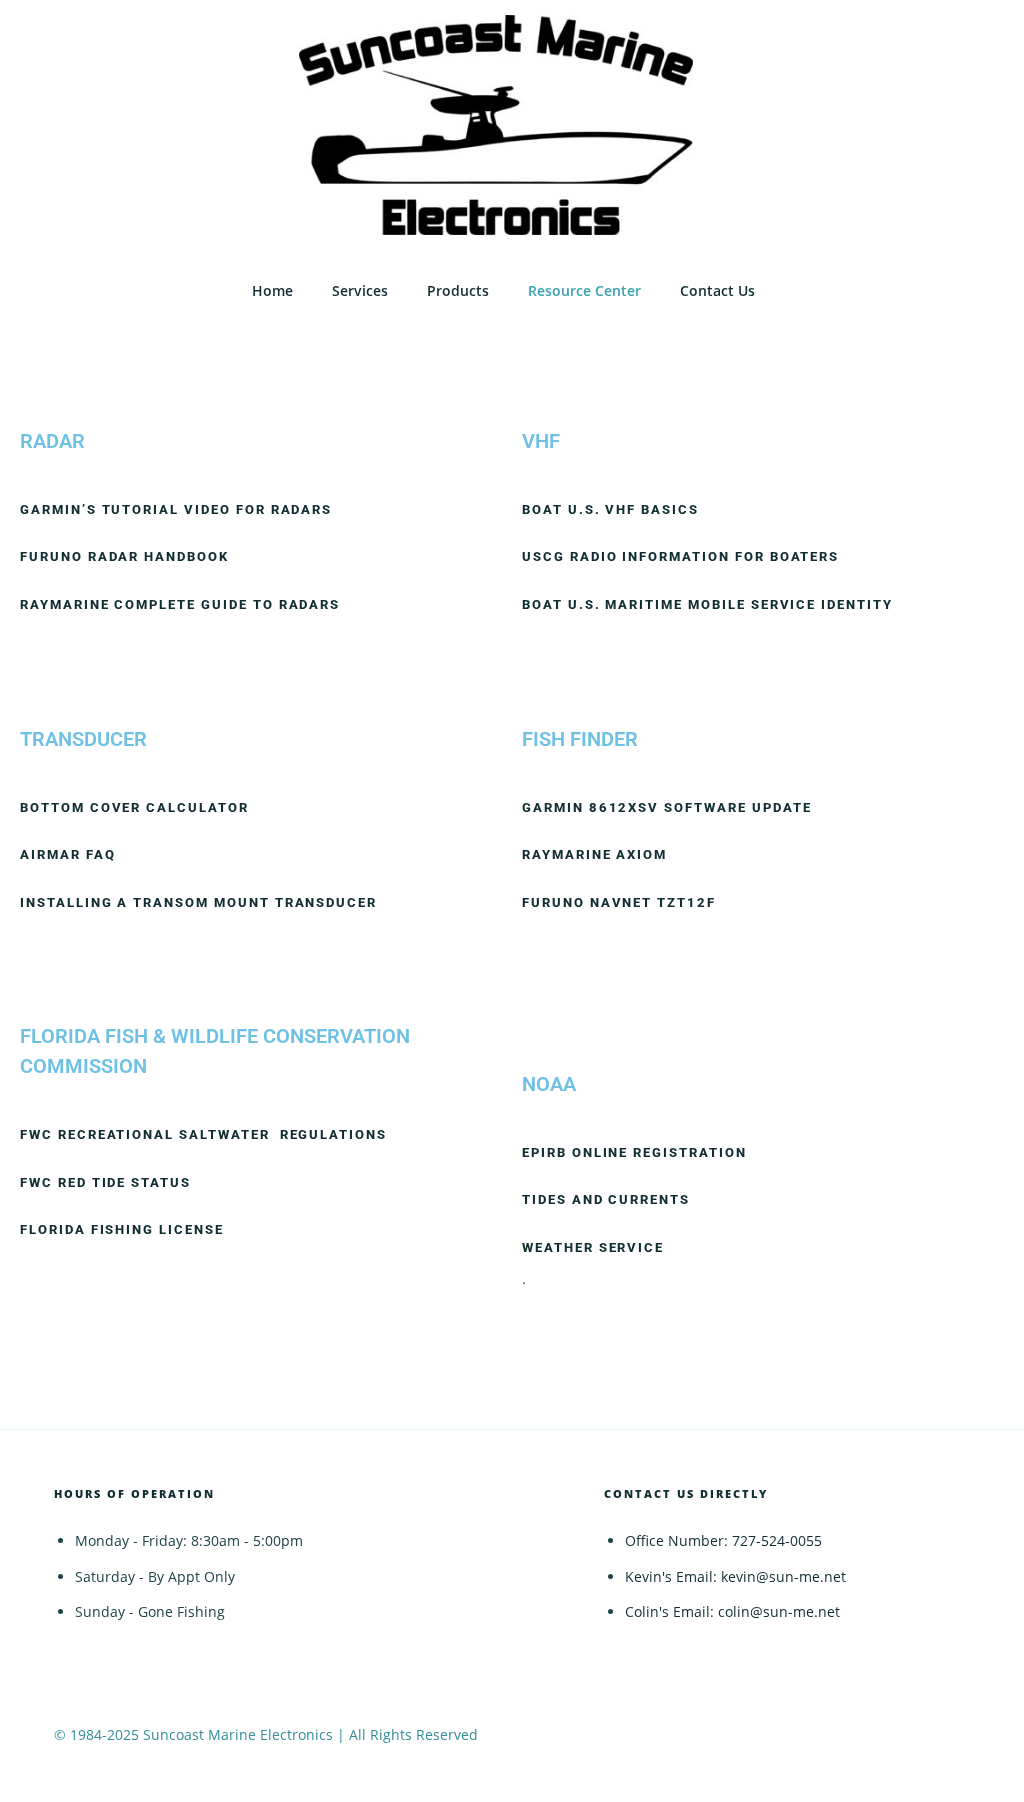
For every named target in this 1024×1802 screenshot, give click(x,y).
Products (458, 290)
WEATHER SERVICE (595, 1247)
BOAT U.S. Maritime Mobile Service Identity (707, 604)
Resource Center (584, 290)
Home (272, 290)
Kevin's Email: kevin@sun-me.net (735, 1576)
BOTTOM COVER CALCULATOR (134, 807)
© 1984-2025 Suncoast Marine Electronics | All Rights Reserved (266, 1734)
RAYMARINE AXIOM (597, 854)
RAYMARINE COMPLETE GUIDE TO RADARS (180, 604)
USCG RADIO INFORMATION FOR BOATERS (680, 556)
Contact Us (717, 290)
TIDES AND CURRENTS (606, 1199)
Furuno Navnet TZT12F (619, 902)
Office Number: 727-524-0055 (723, 1540)
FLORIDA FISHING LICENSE (124, 1229)
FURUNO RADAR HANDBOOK (124, 556)
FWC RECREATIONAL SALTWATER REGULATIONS (203, 1134)
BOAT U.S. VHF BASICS (610, 509)
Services (360, 290)
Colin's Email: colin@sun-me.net (732, 1611)
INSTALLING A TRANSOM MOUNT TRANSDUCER (198, 902)
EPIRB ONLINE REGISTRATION (639, 1152)
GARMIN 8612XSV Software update (667, 807)
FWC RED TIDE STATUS (105, 1182)
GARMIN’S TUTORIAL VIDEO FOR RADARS (176, 509)
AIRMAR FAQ (68, 854)
